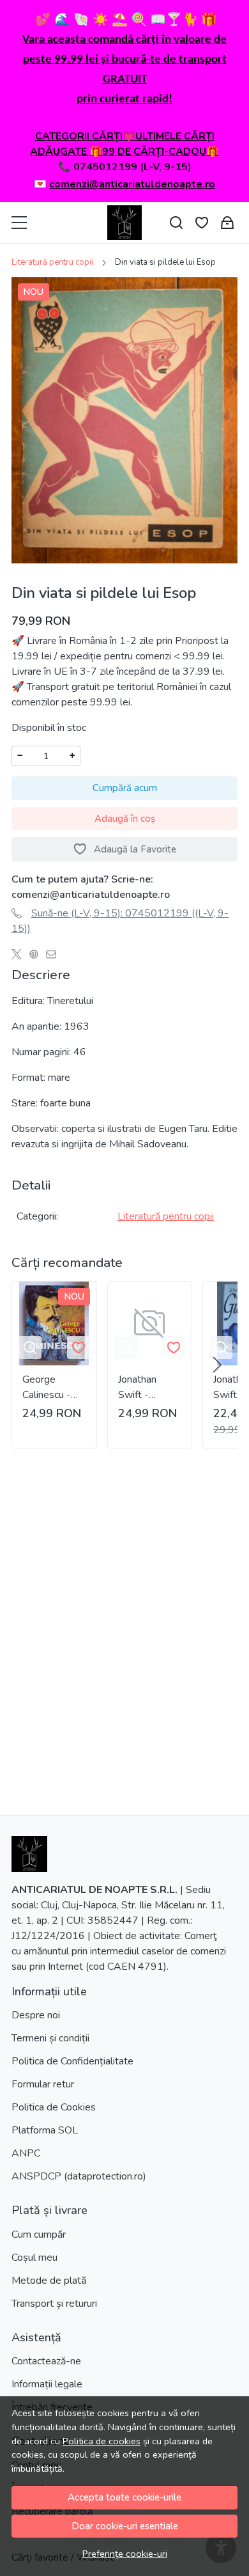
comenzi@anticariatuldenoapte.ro (132, 184)
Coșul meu (34, 2258)
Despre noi (36, 2015)
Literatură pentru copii (52, 262)
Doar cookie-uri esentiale (125, 2526)
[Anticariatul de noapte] (124, 223)
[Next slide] (217, 1365)
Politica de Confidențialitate (72, 2061)
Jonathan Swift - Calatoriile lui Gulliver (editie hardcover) (146, 1387)
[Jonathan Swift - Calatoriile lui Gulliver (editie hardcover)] (150, 1324)
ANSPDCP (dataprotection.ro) (79, 2176)
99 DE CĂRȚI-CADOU (154, 152)
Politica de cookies (102, 2441)
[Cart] (227, 223)
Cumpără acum (125, 788)
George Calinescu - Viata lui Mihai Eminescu (53, 1387)
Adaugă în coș (125, 819)
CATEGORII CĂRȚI (79, 136)
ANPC (26, 2153)
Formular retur (43, 2084)
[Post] (20, 954)
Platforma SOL (45, 2130)
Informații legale (47, 2384)
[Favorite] (202, 223)
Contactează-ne (46, 2361)
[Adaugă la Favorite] (79, 1347)
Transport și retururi (54, 2304)
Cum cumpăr (39, 2234)
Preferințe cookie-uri (125, 2554)
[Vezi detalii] (30, 1347)
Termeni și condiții (50, 2038)
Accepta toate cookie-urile (124, 2497)
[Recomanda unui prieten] (55, 954)
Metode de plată (49, 2281)
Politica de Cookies (54, 2107)
